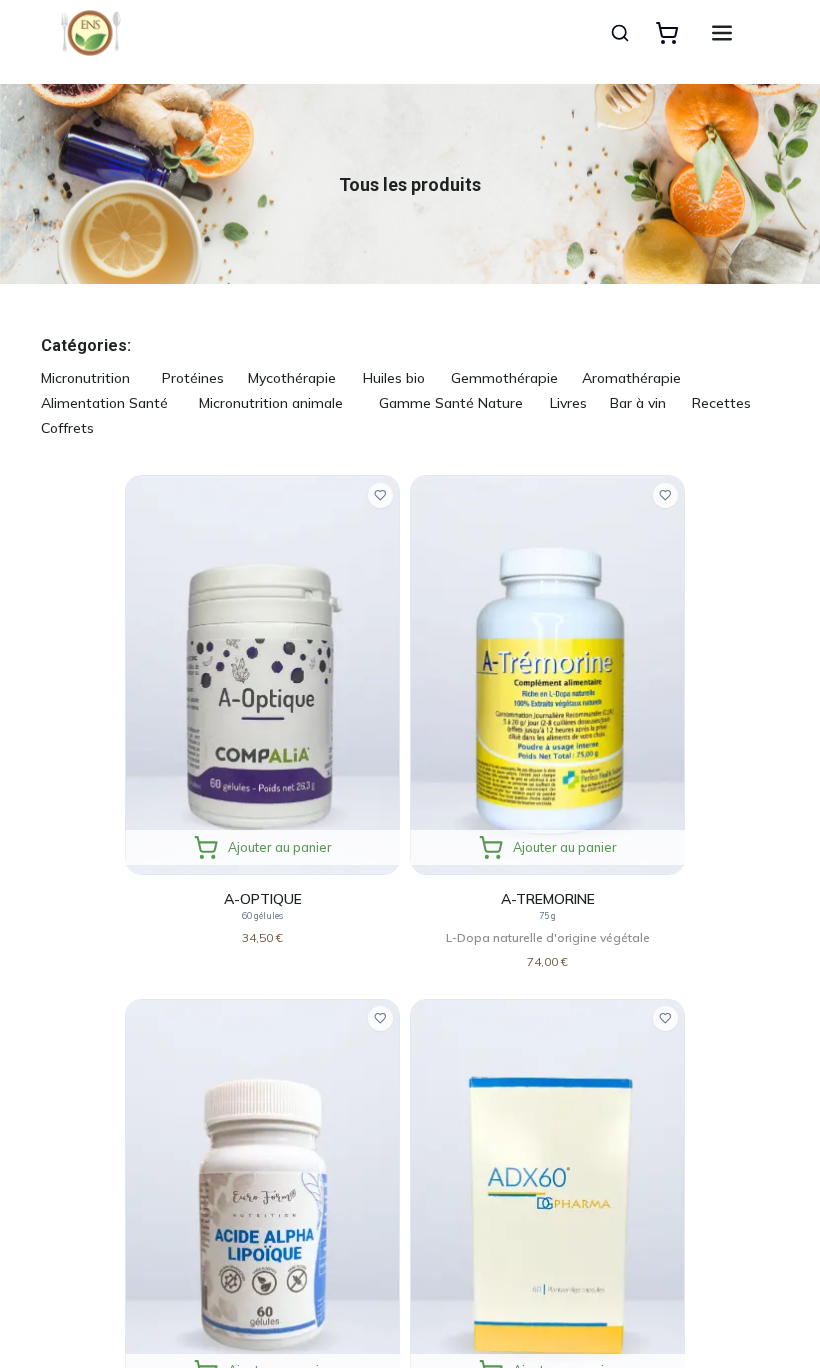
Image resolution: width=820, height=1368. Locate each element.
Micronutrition (85, 378)
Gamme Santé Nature (451, 403)
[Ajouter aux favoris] (380, 495)
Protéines (193, 378)
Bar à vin (638, 403)
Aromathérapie (631, 378)
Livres (568, 403)
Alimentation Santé (104, 403)
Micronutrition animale (271, 403)
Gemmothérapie (504, 378)
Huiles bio (394, 378)
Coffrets (67, 428)
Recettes (721, 403)
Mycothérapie (292, 378)
